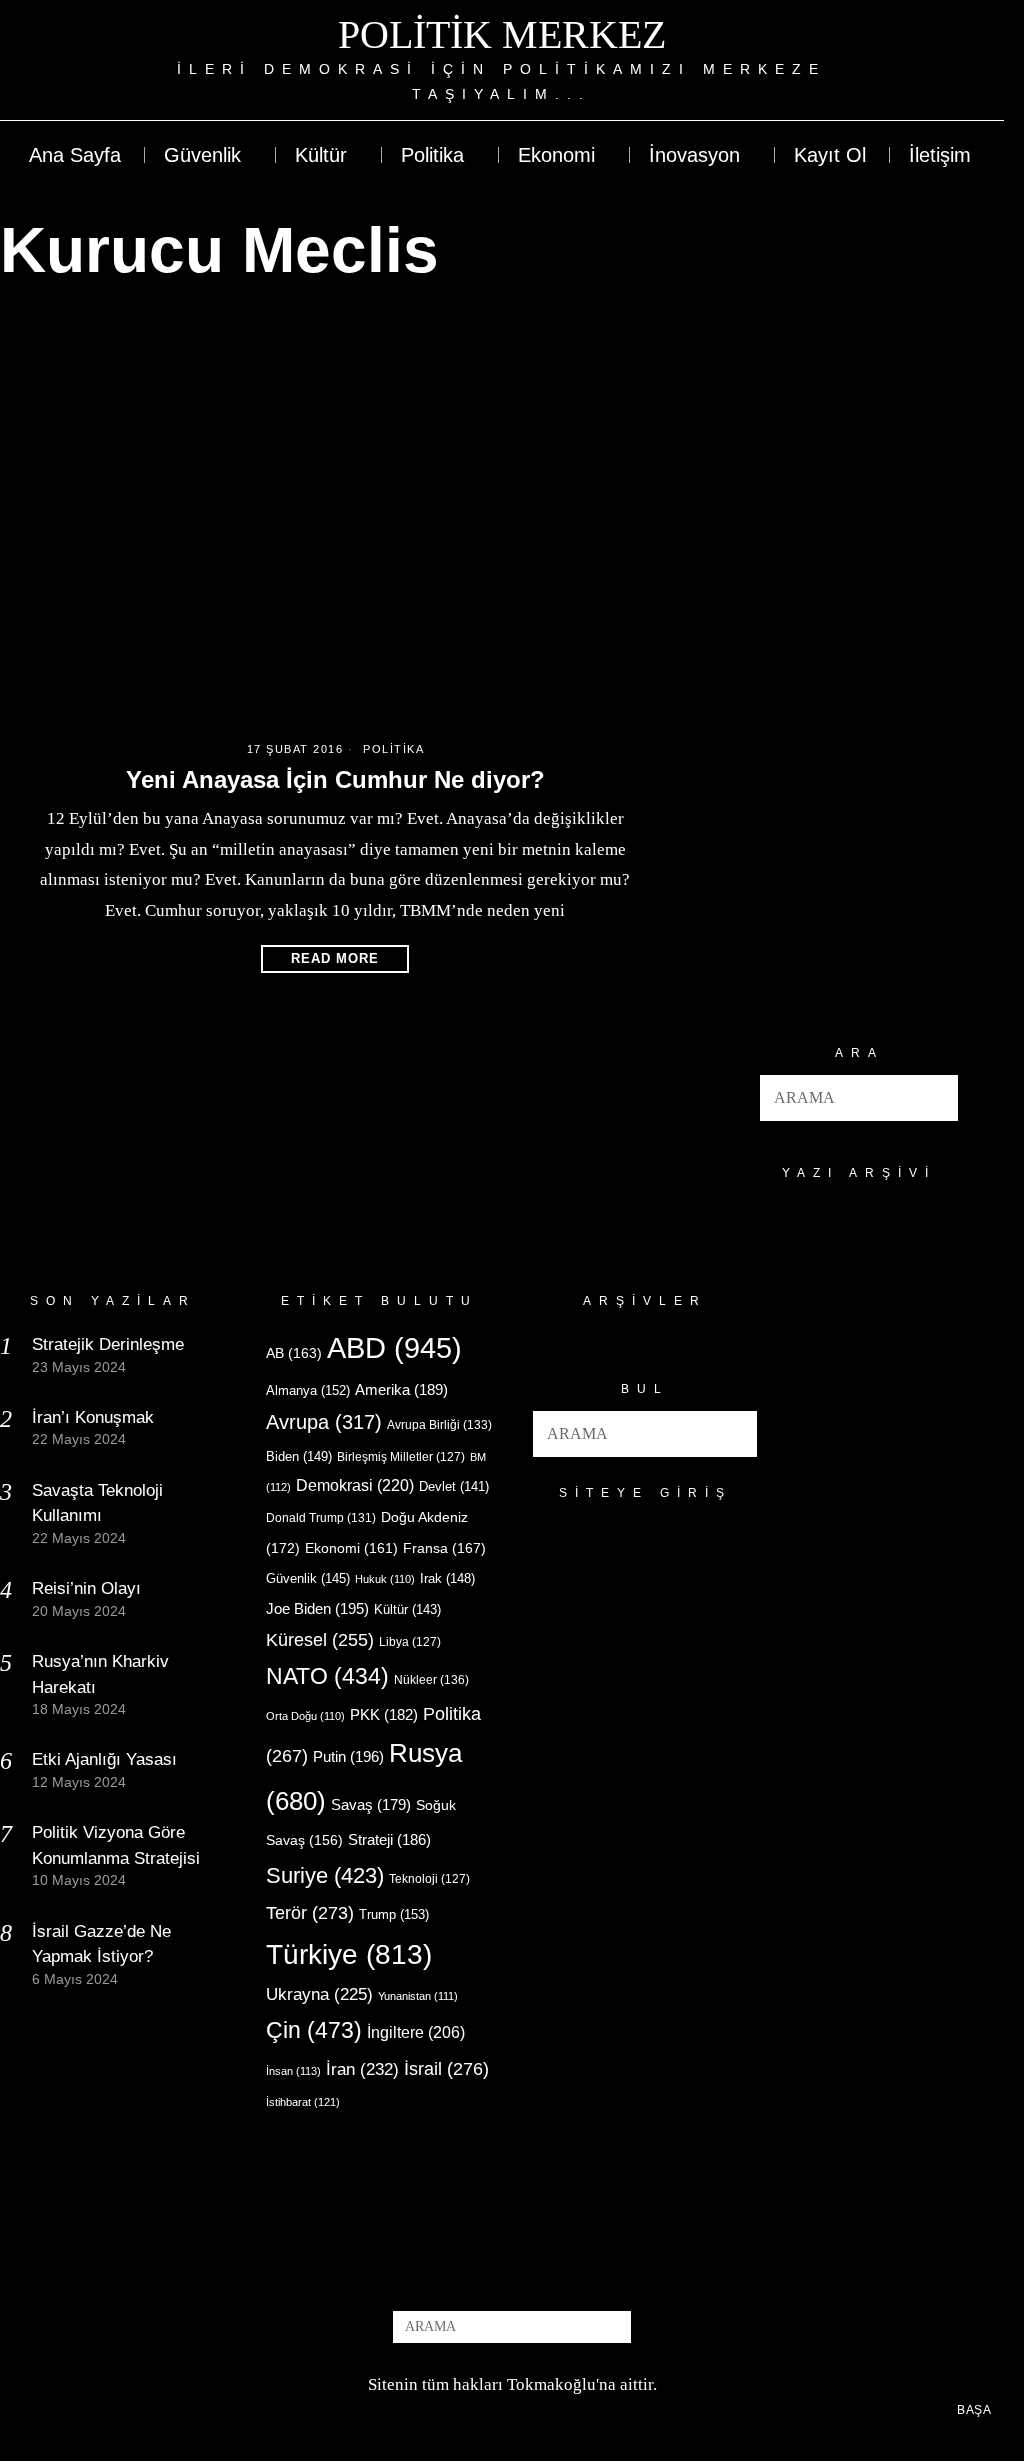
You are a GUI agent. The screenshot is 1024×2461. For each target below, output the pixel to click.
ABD (394, 1347)
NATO (327, 1676)
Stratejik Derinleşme (108, 1344)
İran (362, 2069)
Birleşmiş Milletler (401, 1457)
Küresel (320, 1640)
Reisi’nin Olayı (86, 1588)
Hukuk (385, 1579)
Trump (394, 1914)
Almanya (308, 1390)
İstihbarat (303, 2102)
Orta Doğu (305, 1716)
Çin (314, 2030)
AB (294, 1353)
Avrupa (324, 1422)
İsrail (446, 2068)
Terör (310, 1912)
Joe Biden (317, 1608)
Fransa (444, 1548)
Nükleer (431, 1680)
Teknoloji (429, 1879)
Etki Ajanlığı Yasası (104, 1759)
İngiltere (416, 2032)
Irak (447, 1578)
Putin (348, 1756)
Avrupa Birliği (439, 1425)
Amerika (401, 1389)
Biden (299, 1456)
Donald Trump (321, 1518)
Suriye (325, 1875)
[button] (935, 1098)
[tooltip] (915, 60)
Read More (335, 958)
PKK (384, 1715)
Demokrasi (355, 1485)
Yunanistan (418, 1996)
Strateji (389, 1839)
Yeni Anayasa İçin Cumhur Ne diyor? (335, 779)
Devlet (454, 1487)
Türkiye (349, 1954)
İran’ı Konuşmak (93, 1417)
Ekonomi (351, 1548)
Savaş (371, 1805)
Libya (410, 1642)
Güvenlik (308, 1578)
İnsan (293, 2071)
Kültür (407, 1609)
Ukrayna (319, 1994)
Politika (393, 749)
